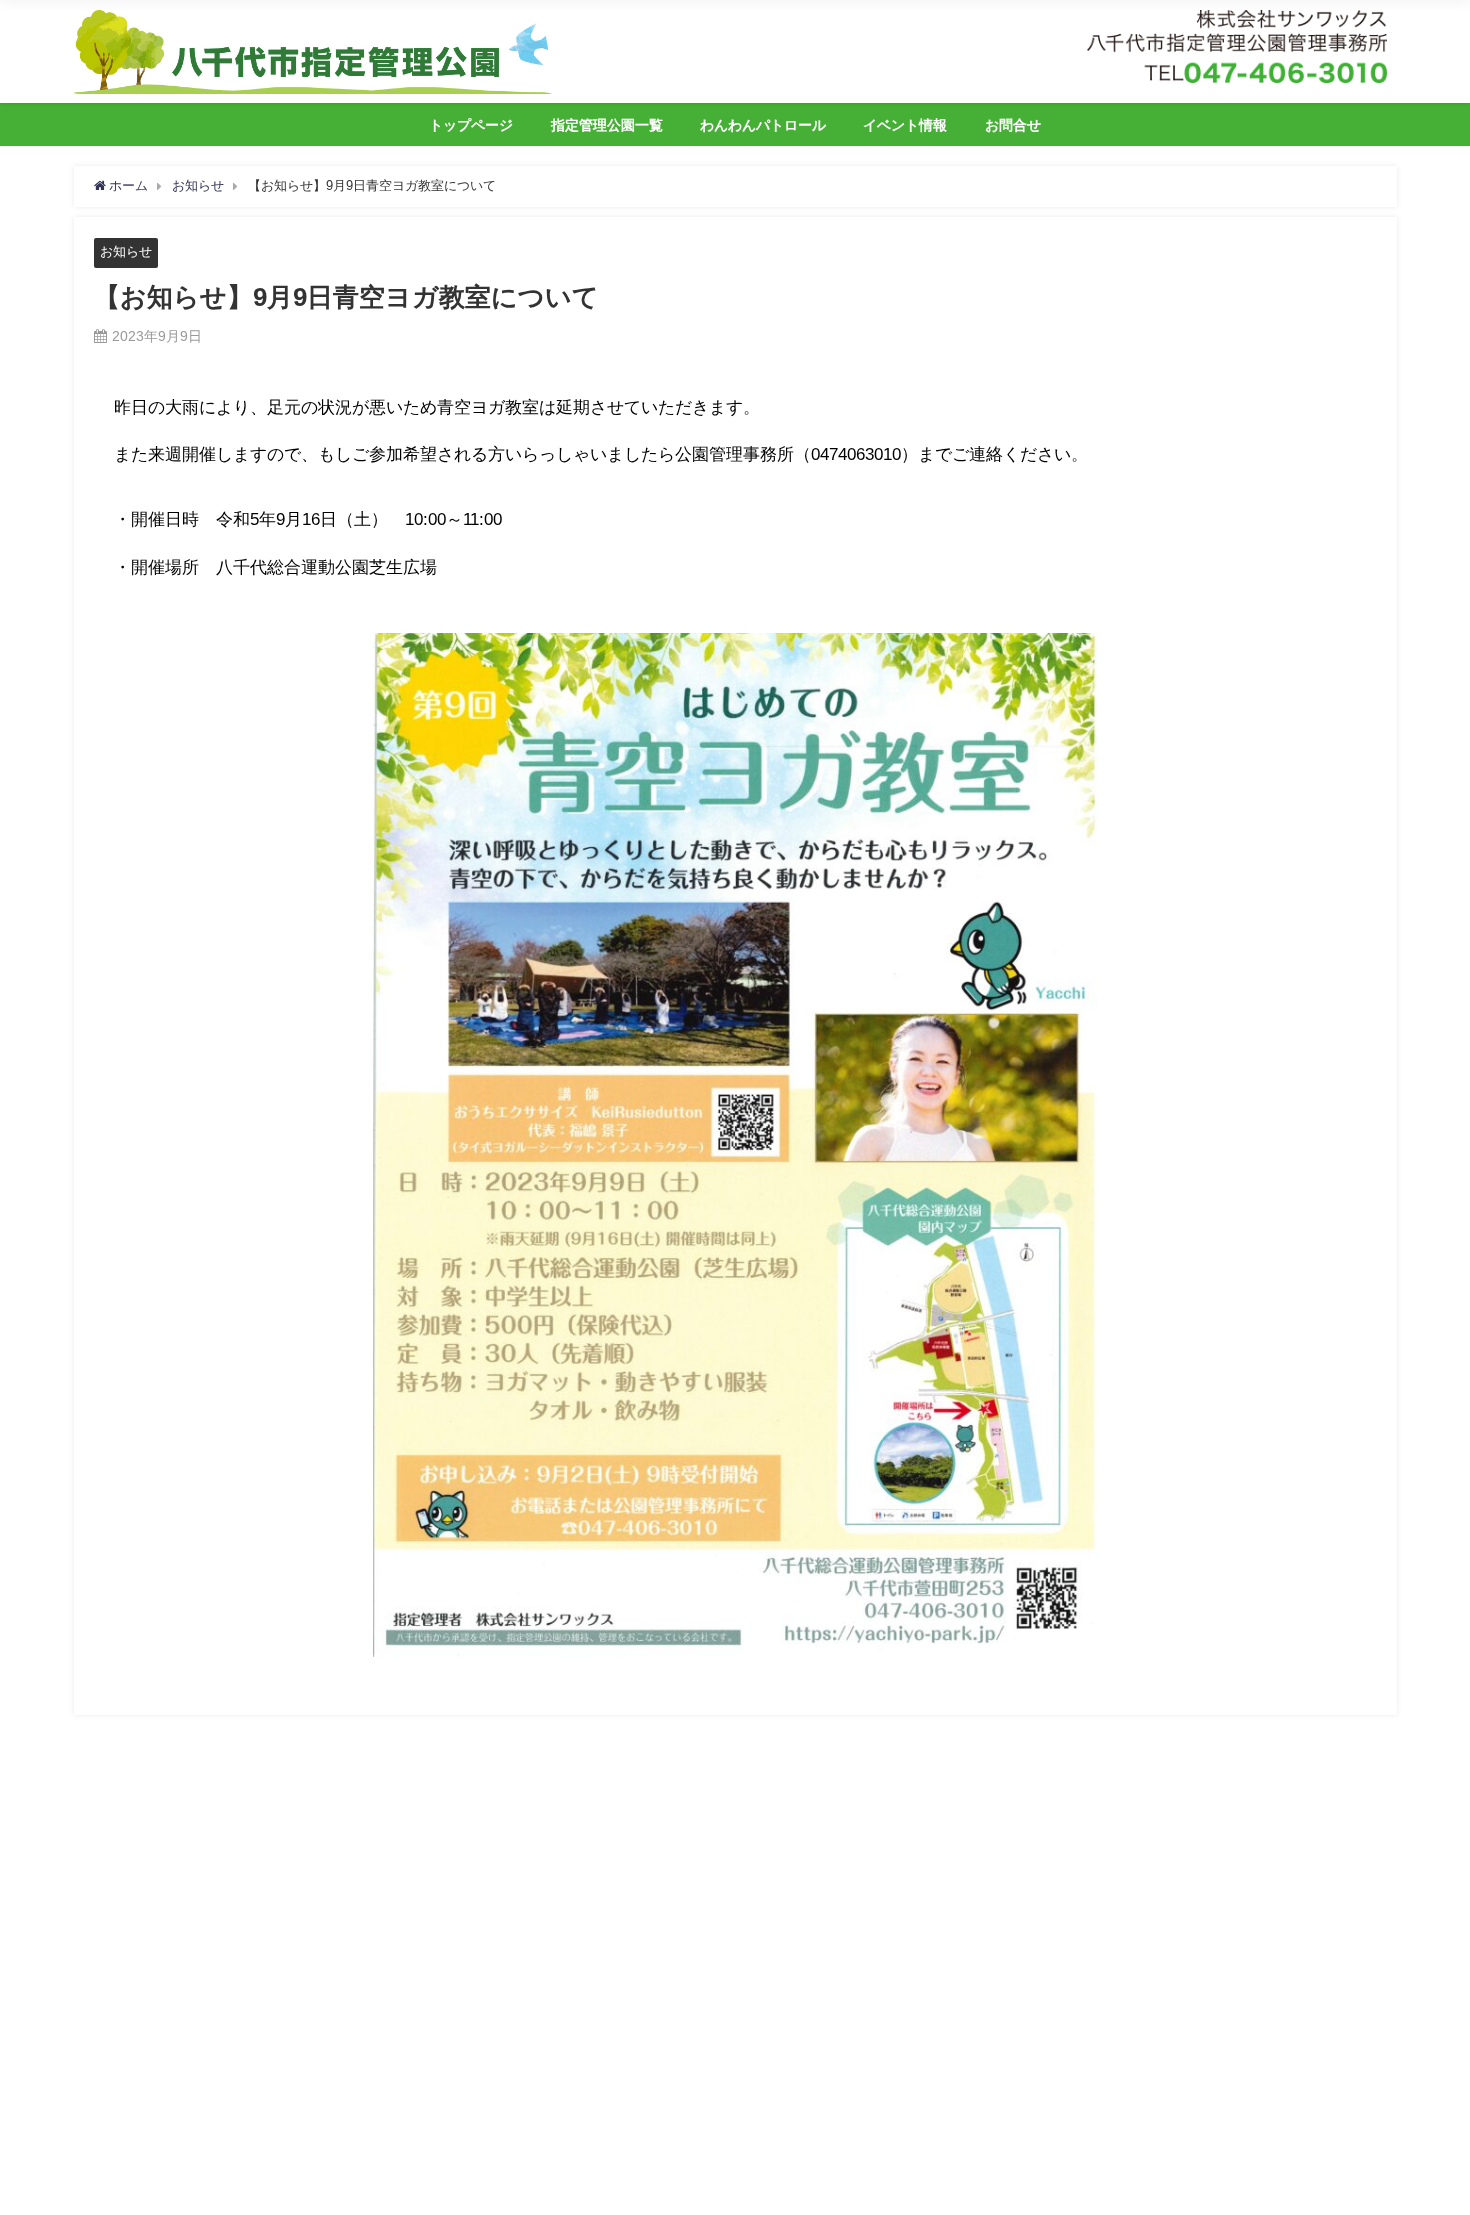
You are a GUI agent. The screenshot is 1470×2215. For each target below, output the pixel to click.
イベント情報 (905, 125)
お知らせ (126, 251)
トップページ (471, 125)
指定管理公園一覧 (607, 125)
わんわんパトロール (763, 125)
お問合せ (1013, 125)
